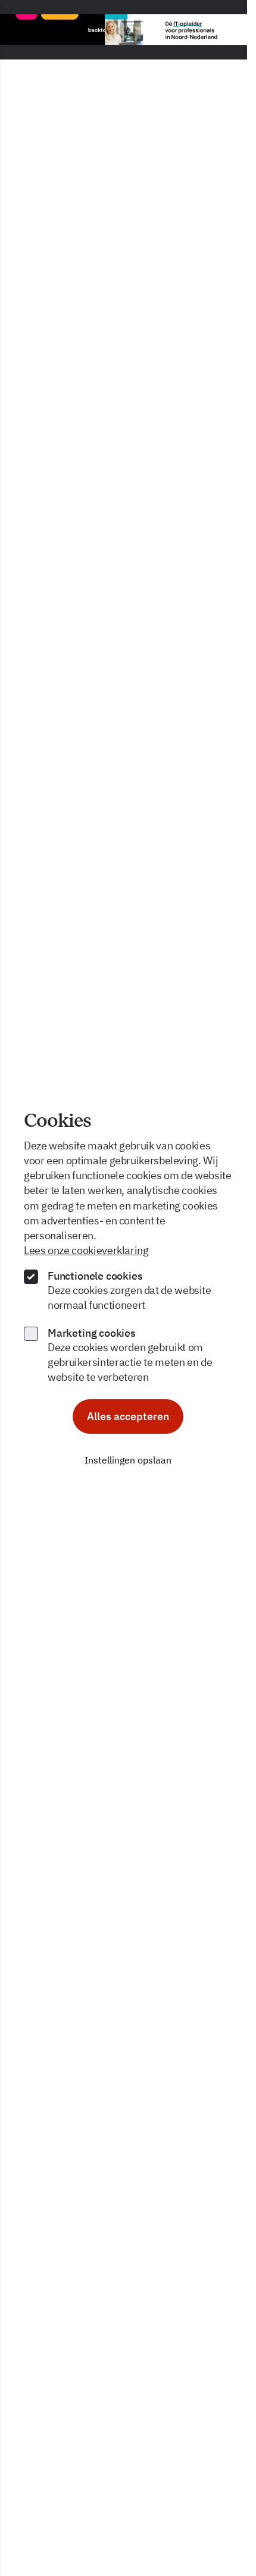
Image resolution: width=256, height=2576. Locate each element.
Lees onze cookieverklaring (86, 1250)
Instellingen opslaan (128, 1460)
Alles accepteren (128, 1416)
